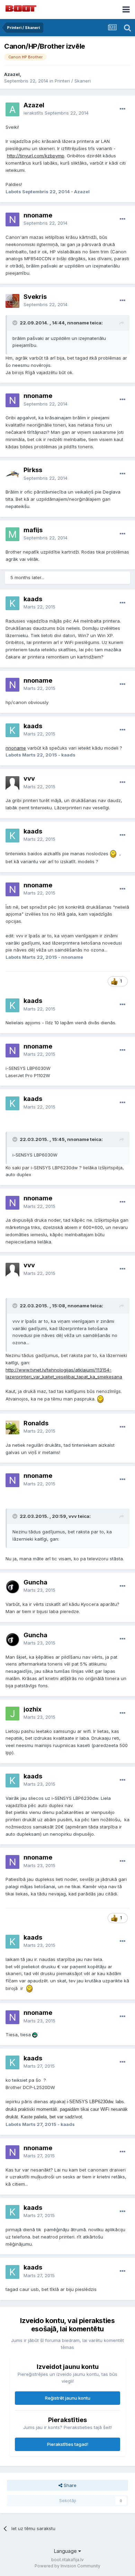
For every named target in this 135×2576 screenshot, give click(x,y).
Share (69, 2485)
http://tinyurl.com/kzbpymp (36, 156)
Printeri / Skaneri (73, 81)
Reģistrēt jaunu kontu (68, 2398)
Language (66, 2551)
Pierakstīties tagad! (68, 2444)
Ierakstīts (56, 113)
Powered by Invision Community (67, 2566)
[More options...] (123, 109)
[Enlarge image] (113, 853)
